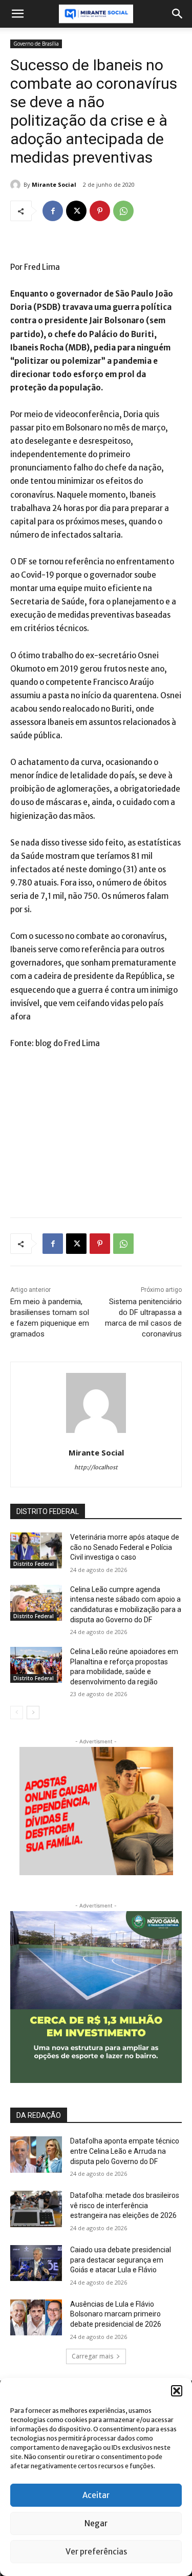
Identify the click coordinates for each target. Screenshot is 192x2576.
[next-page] (33, 1713)
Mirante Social (54, 184)
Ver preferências (96, 2552)
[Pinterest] (100, 211)
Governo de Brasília (36, 44)
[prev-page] (17, 1713)
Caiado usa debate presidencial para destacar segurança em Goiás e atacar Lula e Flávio (121, 2260)
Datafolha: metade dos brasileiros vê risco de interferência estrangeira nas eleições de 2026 (125, 2205)
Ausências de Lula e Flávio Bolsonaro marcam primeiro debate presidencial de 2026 (116, 2314)
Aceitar (96, 2495)
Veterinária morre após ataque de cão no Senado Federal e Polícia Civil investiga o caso (125, 1547)
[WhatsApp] (123, 211)
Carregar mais (92, 2356)
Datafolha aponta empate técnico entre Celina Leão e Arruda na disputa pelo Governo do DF (125, 2151)
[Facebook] (53, 211)
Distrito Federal (34, 1564)
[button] (177, 2391)
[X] (76, 211)
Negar (96, 2523)
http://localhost (96, 1467)
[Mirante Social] (17, 185)
